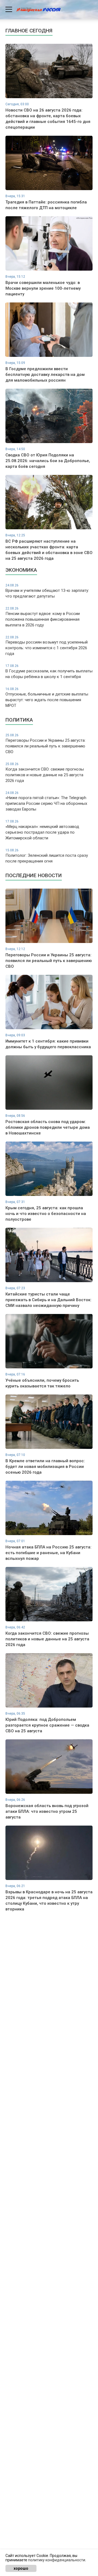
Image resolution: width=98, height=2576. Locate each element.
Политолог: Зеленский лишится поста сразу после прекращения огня (47, 856)
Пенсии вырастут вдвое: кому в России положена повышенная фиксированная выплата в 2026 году (43, 617)
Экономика (21, 570)
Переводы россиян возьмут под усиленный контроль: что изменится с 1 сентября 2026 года (47, 646)
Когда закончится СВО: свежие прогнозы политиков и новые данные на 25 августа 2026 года (45, 773)
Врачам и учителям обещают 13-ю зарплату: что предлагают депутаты (47, 591)
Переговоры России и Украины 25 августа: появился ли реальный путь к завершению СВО (45, 744)
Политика (19, 720)
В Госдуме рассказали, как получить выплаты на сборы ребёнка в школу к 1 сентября (49, 672)
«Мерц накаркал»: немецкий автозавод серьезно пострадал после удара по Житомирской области (42, 830)
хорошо (21, 2568)
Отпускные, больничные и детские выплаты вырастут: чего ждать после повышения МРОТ (47, 698)
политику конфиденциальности (57, 2560)
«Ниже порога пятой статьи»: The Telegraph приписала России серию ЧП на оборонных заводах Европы (46, 801)
